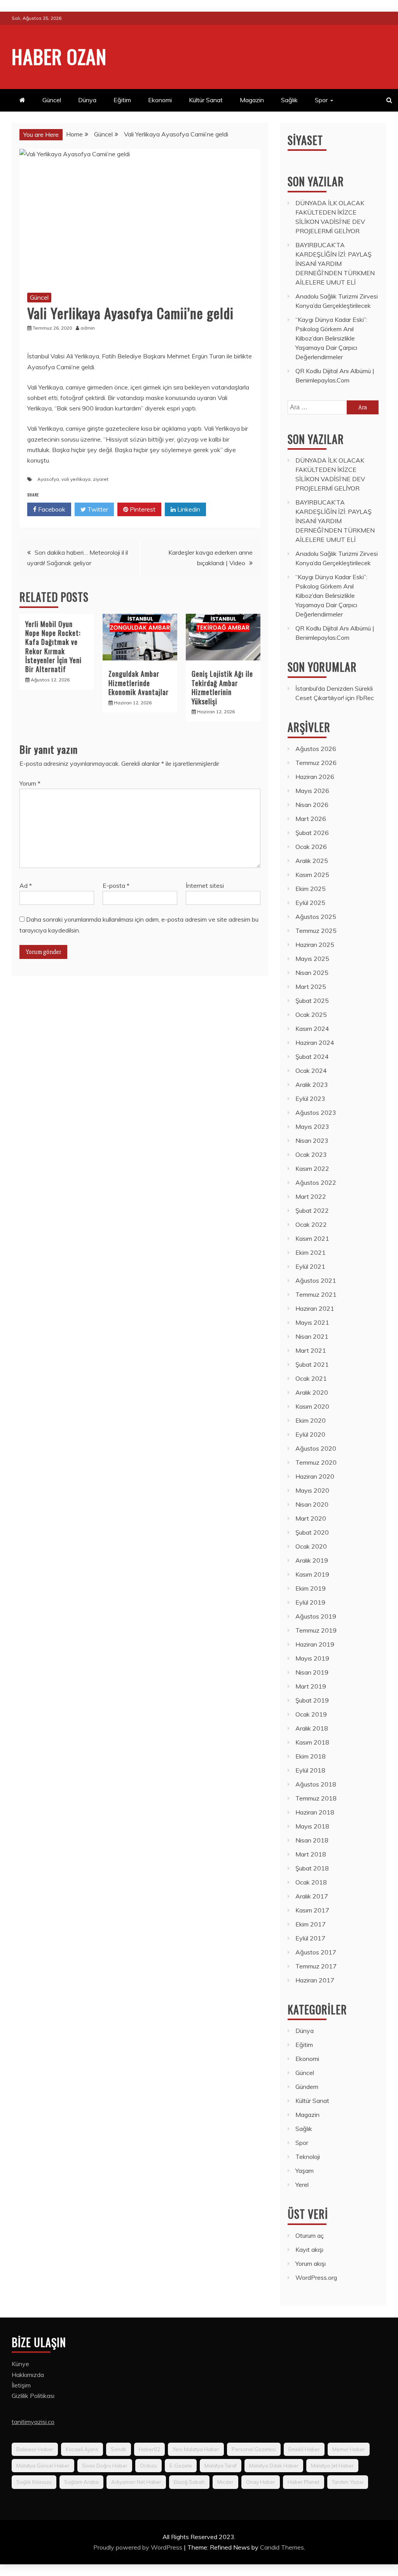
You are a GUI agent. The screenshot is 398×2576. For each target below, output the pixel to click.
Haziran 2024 (315, 1043)
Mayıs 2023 (312, 1126)
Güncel (52, 100)
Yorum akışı (311, 2263)
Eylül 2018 (310, 1770)
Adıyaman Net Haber (136, 2482)
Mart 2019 (311, 1686)
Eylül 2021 (310, 1266)
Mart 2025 (311, 987)
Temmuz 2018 (316, 1798)
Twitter (97, 509)
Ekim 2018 (311, 1756)
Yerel (302, 2185)
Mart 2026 (311, 819)
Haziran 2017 (315, 1980)
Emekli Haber (304, 2449)
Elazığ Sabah (189, 2482)
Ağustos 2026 (316, 749)
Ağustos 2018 (316, 1784)
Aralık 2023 (312, 1085)
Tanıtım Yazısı (348, 2482)
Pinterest (142, 509)
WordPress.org (316, 2277)
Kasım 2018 (312, 1742)
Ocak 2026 (311, 847)
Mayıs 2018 (312, 1826)
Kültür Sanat (206, 100)
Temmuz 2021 (316, 1294)
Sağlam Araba (81, 2482)
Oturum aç (310, 2235)
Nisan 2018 (312, 1840)
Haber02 (149, 2449)
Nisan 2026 (312, 805)
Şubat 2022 (312, 1210)
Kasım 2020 (312, 1406)
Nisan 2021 (312, 1336)
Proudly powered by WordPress (139, 2547)
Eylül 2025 (310, 903)
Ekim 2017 (311, 1924)
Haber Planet (304, 2482)
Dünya (87, 100)
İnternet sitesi (205, 885)
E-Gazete (181, 2466)
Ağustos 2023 (316, 1112)
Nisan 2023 (312, 1140)
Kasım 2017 (312, 1910)
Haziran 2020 (315, 1476)
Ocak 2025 (311, 1015)
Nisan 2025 (312, 973)
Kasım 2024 (312, 1029)
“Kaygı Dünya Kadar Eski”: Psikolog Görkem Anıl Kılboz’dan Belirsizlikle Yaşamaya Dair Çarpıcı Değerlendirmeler (331, 338)
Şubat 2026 (312, 833)
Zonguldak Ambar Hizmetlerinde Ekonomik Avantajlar (139, 683)
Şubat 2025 (312, 1001)
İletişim (21, 2385)
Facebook (51, 509)
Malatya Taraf (221, 2466)
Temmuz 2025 (316, 931)
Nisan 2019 (312, 1672)
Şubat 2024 (312, 1057)
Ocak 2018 (311, 1882)
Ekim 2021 (311, 1252)
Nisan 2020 (312, 1504)
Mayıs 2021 (312, 1322)
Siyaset (305, 140)
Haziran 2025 (315, 945)
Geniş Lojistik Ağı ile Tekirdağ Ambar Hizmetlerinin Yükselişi (222, 687)
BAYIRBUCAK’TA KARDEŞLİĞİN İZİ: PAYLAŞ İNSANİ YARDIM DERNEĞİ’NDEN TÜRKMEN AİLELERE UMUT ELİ (335, 264)
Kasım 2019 (312, 1574)
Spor (321, 100)
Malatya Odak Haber (274, 2466)
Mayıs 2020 (312, 1490)
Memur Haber (349, 2449)
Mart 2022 (311, 1196)
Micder (225, 2482)
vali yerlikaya (76, 479)
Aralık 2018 (312, 1728)
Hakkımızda (28, 2375)
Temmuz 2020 (316, 1462)
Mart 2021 (311, 1350)
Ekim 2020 (311, 1420)
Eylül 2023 (310, 1099)
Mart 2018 (311, 1854)
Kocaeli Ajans (82, 2449)
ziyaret (101, 479)
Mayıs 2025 (312, 959)
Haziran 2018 (315, 1812)
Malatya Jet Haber (332, 2466)
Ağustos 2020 (316, 1448)
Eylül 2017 (310, 1938)
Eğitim (122, 100)
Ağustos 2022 (316, 1182)
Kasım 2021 (312, 1238)
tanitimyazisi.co (33, 2422)
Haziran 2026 (315, 777)
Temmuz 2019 (316, 1630)
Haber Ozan (59, 56)
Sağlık (289, 100)
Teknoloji (308, 2157)
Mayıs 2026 (312, 791)
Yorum (30, 783)
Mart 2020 (311, 1518)
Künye (20, 2364)
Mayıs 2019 (312, 1658)
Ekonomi (160, 100)
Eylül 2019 (310, 1602)
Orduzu (148, 2466)
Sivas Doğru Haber (105, 2466)
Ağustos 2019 (316, 1616)
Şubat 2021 (312, 1364)
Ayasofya (48, 479)
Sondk (119, 2449)
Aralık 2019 (312, 1560)
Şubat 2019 (312, 1700)
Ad (26, 885)
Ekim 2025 (311, 889)
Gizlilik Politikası (33, 2396)
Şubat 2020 (312, 1532)
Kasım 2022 (312, 1168)
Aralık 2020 (312, 1392)
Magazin (252, 100)
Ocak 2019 (311, 1714)
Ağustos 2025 (316, 917)
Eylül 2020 (310, 1434)
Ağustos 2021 (316, 1280)
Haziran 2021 (315, 1308)
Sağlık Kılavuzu (34, 2482)
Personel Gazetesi (254, 2449)
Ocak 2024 (311, 1071)
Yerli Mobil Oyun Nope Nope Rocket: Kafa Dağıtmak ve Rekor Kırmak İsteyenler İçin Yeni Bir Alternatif (53, 647)
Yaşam (305, 2171)
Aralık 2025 (312, 861)
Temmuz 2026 (316, 763)
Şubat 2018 (312, 1868)
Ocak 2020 (311, 1546)
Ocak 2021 (311, 1378)
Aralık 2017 (312, 1896)
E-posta (116, 885)
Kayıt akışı (309, 2249)
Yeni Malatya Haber (196, 2449)
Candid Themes (282, 2547)
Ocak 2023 (311, 1154)
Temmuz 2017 (316, 1966)
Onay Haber (261, 2482)
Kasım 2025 (312, 875)
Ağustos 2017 (316, 1952)
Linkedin (188, 509)
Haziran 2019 (315, 1644)
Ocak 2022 (311, 1224)
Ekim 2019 (311, 1588)
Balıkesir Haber (35, 2449)
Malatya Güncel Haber (43, 2466)
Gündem (307, 2087)
